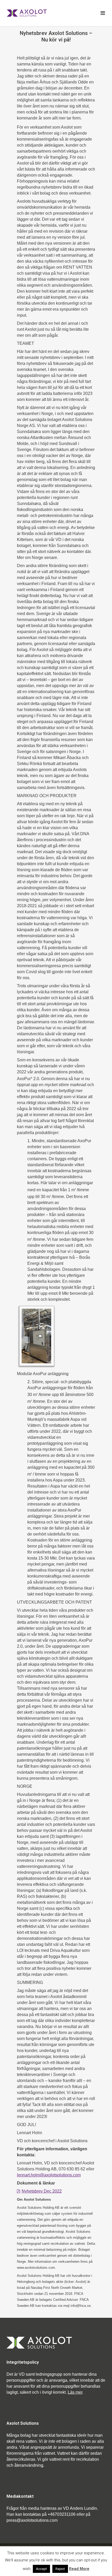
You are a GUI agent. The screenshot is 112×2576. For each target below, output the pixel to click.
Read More (79, 2569)
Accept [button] (41, 2569)
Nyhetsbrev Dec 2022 (42, 2191)
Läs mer (75, 2392)
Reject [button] (60, 2569)
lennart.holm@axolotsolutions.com (49, 2175)
